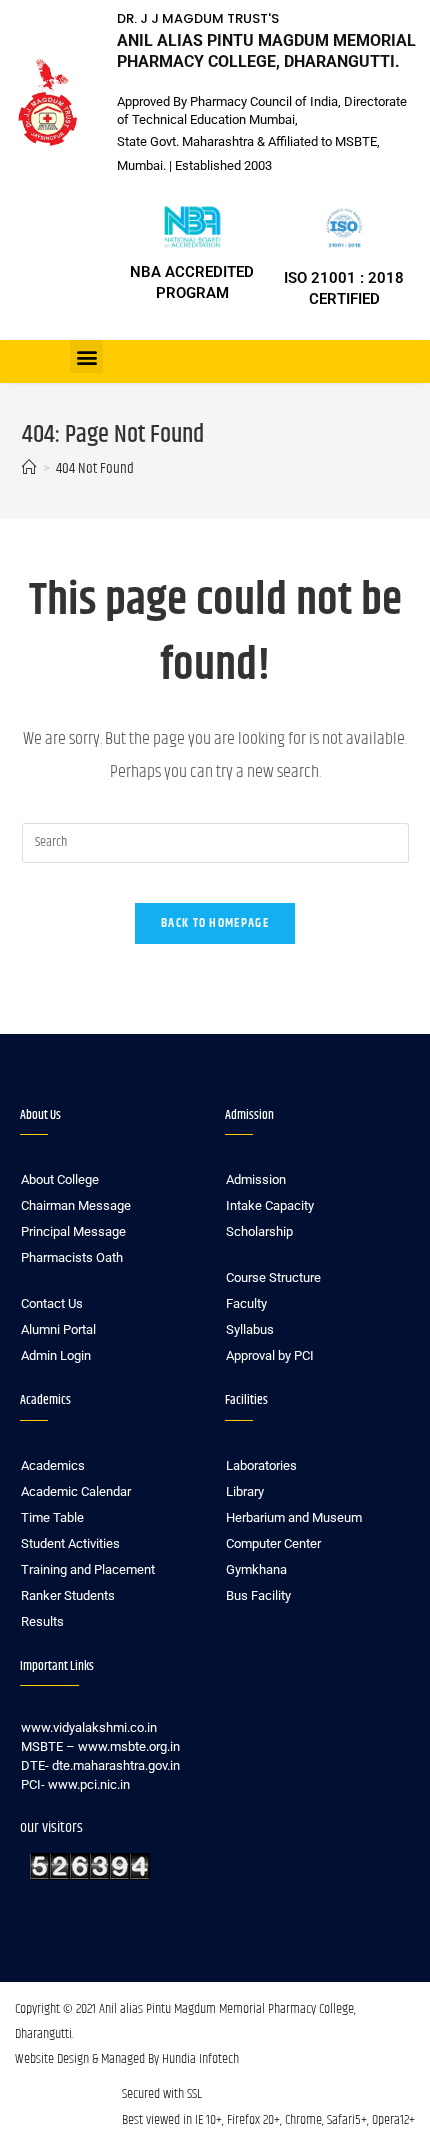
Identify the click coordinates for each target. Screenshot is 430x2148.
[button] (86, 356)
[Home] (29, 468)
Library (245, 1491)
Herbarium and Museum (294, 1517)
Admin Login (56, 1355)
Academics (53, 1465)
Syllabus (250, 1329)
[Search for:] (215, 843)
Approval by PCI (270, 1355)
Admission (256, 1179)
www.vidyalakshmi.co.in (89, 1727)
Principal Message (73, 1231)
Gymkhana (256, 1569)
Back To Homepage (215, 923)
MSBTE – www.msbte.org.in (100, 1746)
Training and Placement (88, 1569)
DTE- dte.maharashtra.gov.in (100, 1765)
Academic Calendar (76, 1491)
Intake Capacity (270, 1205)
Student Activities (70, 1543)
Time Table (52, 1517)
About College (60, 1179)
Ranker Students (68, 1595)
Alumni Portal (58, 1329)
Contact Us (52, 1303)
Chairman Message (76, 1205)
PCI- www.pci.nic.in (75, 1784)
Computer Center (273, 1543)
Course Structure (273, 1277)
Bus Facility (258, 1595)
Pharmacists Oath (72, 1257)
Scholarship (259, 1231)
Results (42, 1621)
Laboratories (261, 1465)
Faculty (246, 1303)
